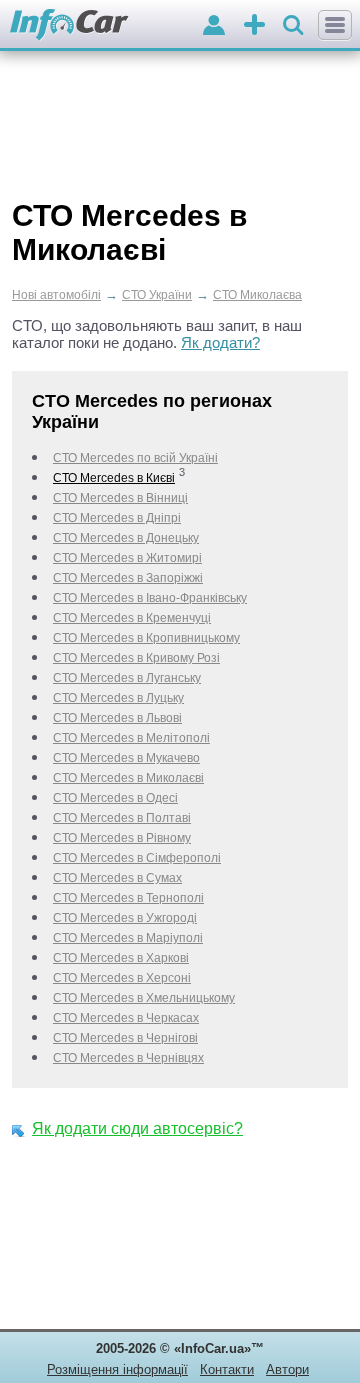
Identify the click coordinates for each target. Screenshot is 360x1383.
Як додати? (220, 342)
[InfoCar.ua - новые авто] (69, 25)
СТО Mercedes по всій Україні (135, 458)
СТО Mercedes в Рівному (122, 838)
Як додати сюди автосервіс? (137, 1128)
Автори (287, 1369)
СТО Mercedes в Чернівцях (128, 1058)
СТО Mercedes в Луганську (127, 678)
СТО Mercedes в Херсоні (122, 978)
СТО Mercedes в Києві (114, 478)
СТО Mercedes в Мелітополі (131, 738)
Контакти (227, 1369)
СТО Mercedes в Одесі (115, 798)
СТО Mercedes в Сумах (117, 878)
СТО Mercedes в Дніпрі (117, 518)
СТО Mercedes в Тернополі (128, 898)
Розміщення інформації (117, 1369)
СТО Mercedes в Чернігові (125, 1038)
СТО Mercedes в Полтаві (122, 818)
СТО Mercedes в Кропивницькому (146, 638)
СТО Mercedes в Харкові (121, 958)
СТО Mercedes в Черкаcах (126, 1018)
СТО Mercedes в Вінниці (120, 498)
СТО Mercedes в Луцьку (118, 698)
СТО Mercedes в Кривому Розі (136, 658)
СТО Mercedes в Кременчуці (132, 618)
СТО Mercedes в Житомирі (127, 558)
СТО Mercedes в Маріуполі (128, 938)
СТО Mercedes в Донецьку (126, 538)
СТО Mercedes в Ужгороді (125, 918)
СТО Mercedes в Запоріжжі (128, 578)
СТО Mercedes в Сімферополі (137, 858)
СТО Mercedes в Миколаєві (128, 778)
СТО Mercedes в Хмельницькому (144, 998)
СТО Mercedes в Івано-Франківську (150, 598)
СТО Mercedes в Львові (117, 718)
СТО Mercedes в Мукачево (126, 758)
